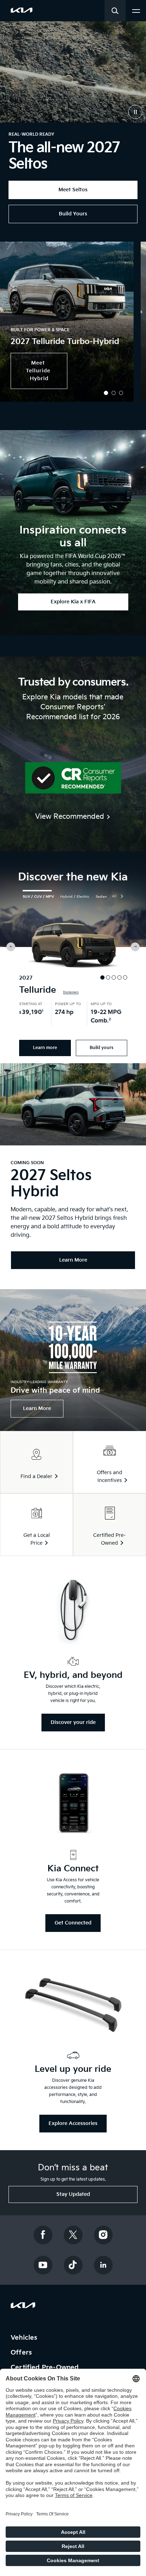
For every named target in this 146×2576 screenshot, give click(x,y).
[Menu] (136, 10)
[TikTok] (73, 2265)
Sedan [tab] (101, 897)
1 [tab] (106, 393)
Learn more (45, 1048)
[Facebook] (43, 2235)
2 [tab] (114, 393)
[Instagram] (103, 2235)
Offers (22, 2353)
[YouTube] (43, 2265)
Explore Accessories (73, 2123)
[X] (73, 2235)
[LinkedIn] (103, 2265)
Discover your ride (73, 1722)
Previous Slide (11, 947)
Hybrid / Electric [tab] (75, 897)
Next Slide (135, 947)
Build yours (102, 1048)
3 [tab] (121, 393)
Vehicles (25, 2338)
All (114, 896)
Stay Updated (73, 2194)
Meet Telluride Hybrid (39, 371)
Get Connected (73, 1923)
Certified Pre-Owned (46, 2368)
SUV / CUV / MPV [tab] (38, 897)
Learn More (37, 1408)
